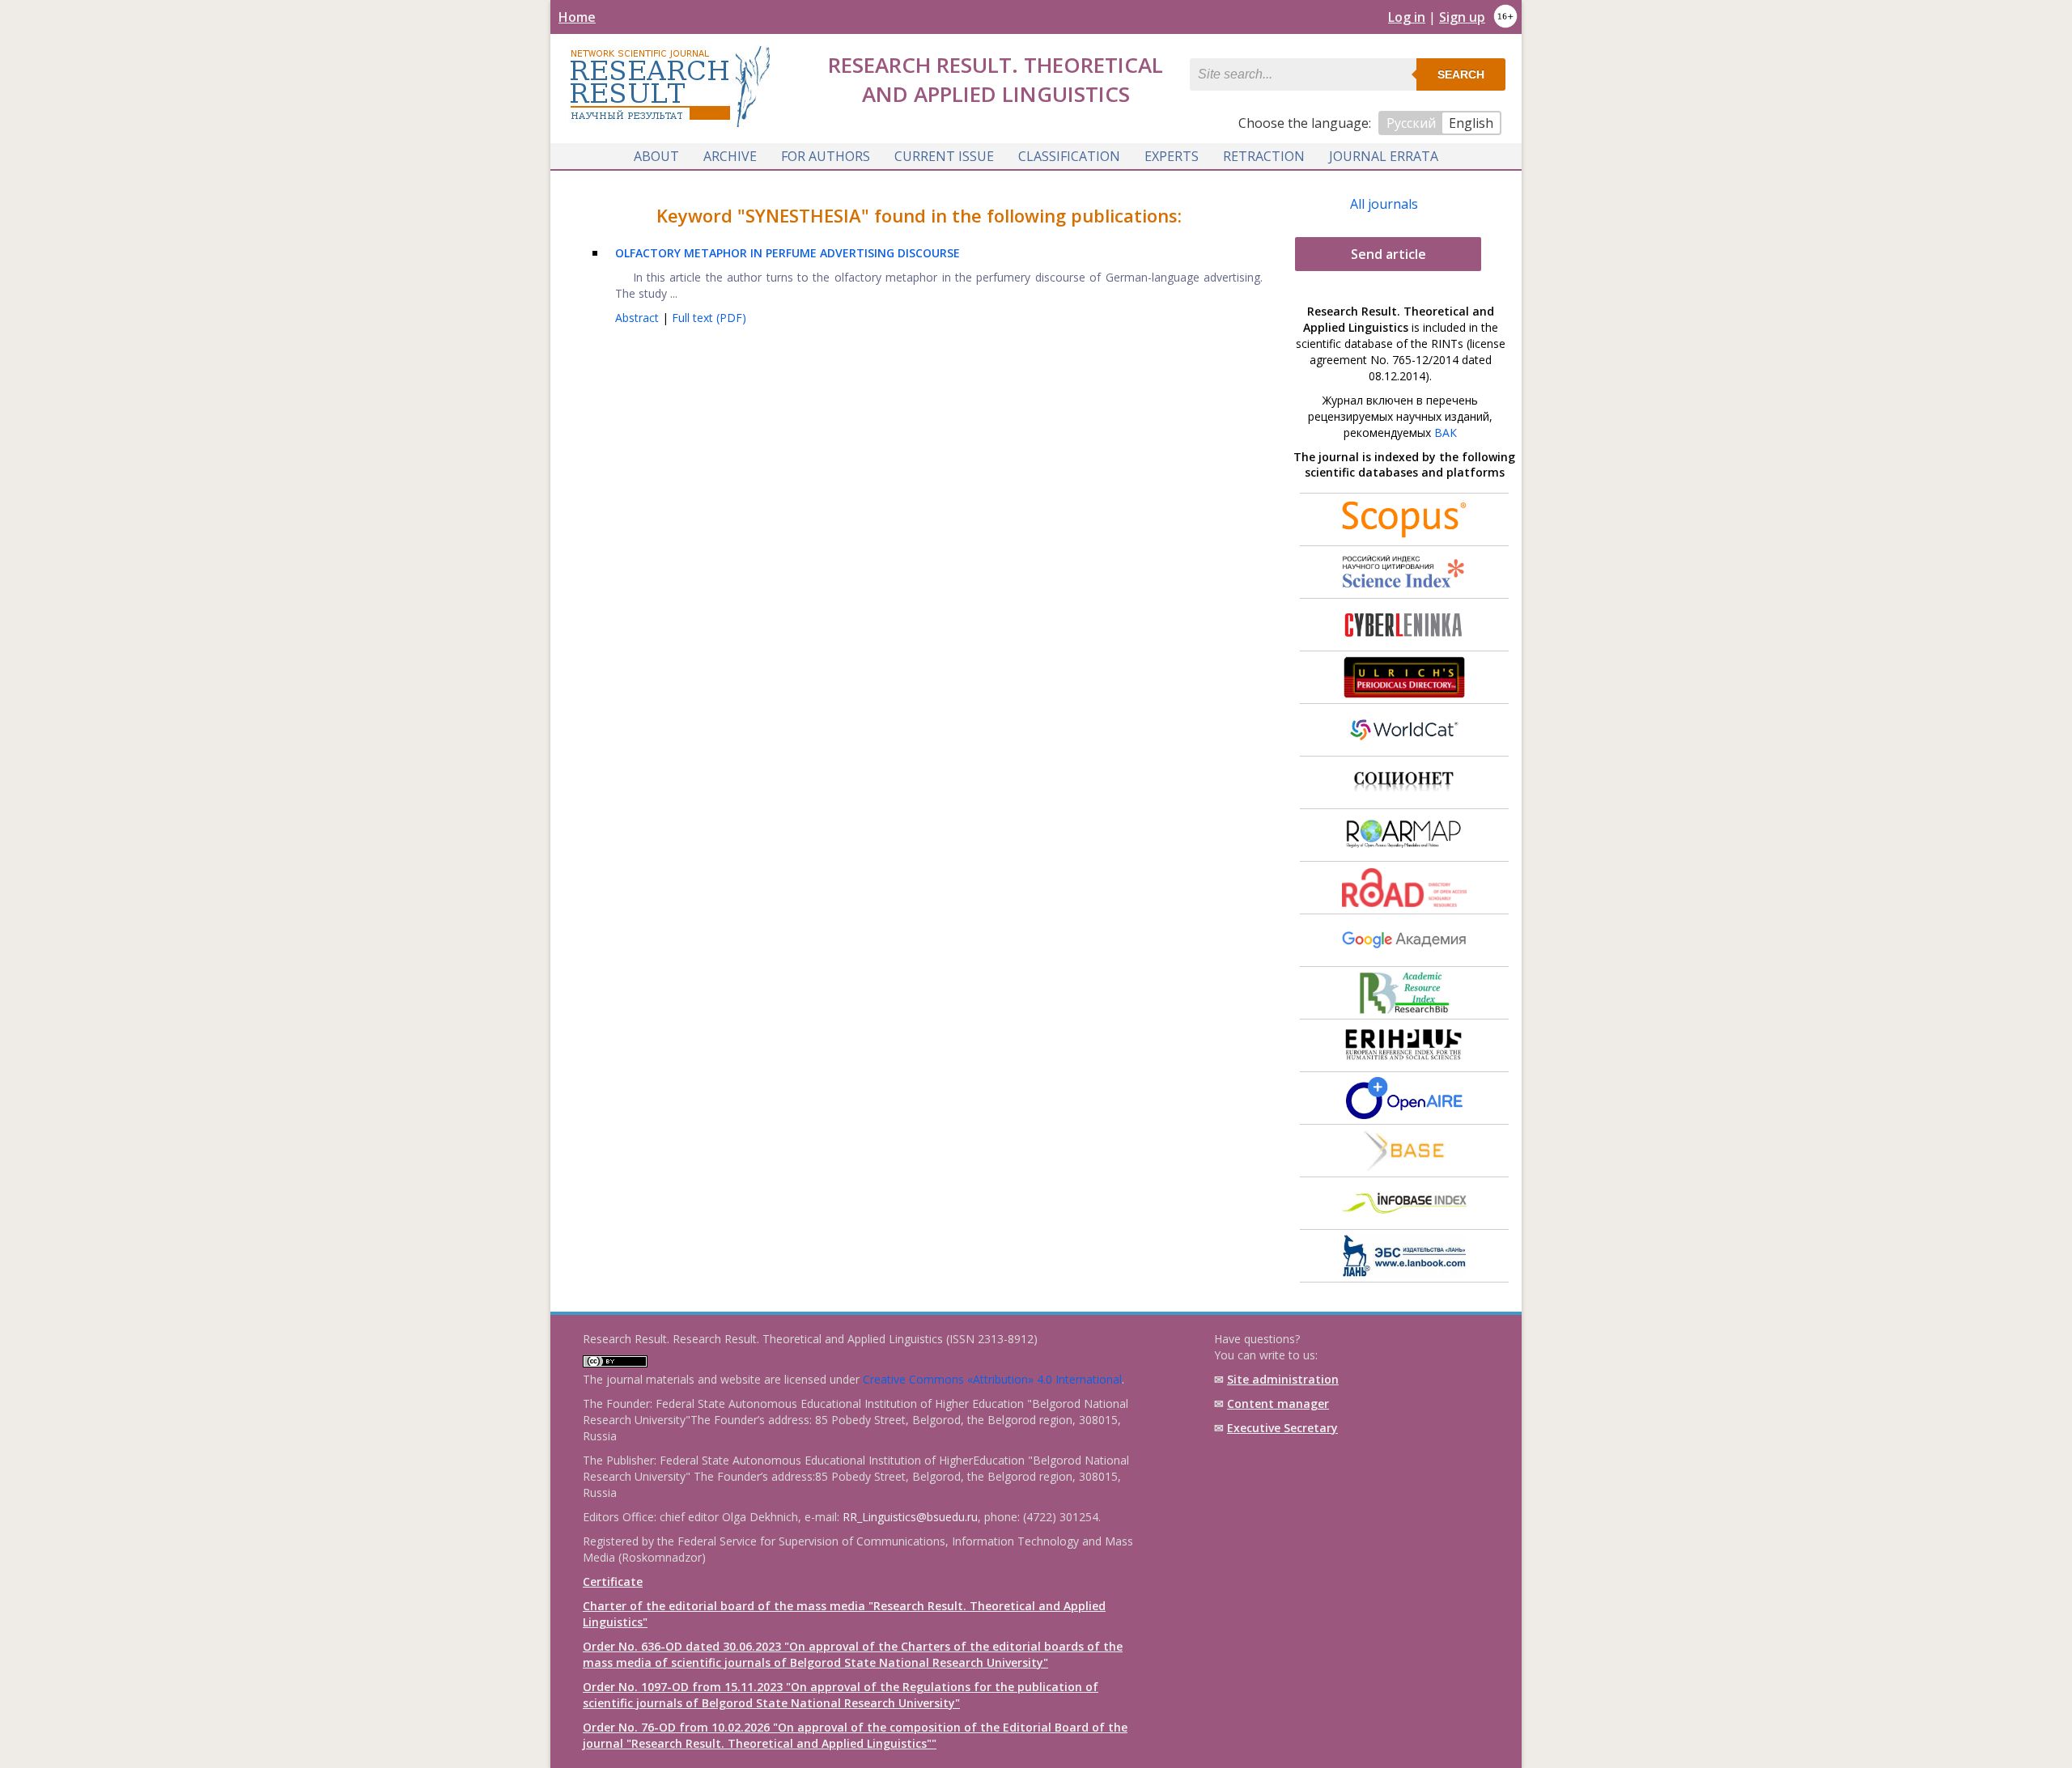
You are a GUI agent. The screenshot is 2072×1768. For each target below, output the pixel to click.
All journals (1384, 204)
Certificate (613, 1581)
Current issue (944, 156)
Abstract (639, 318)
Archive (730, 156)
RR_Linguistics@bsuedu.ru (910, 1517)
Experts (1172, 156)
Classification (1069, 156)
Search (1461, 74)
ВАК (1446, 432)
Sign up (1462, 17)
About (656, 156)
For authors (826, 156)
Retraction (1264, 156)
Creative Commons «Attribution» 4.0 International (992, 1379)
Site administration (1283, 1379)
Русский (1411, 123)
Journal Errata (1384, 156)
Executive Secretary (1282, 1428)
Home (577, 17)
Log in (1407, 17)
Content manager (1278, 1403)
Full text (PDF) (709, 318)
